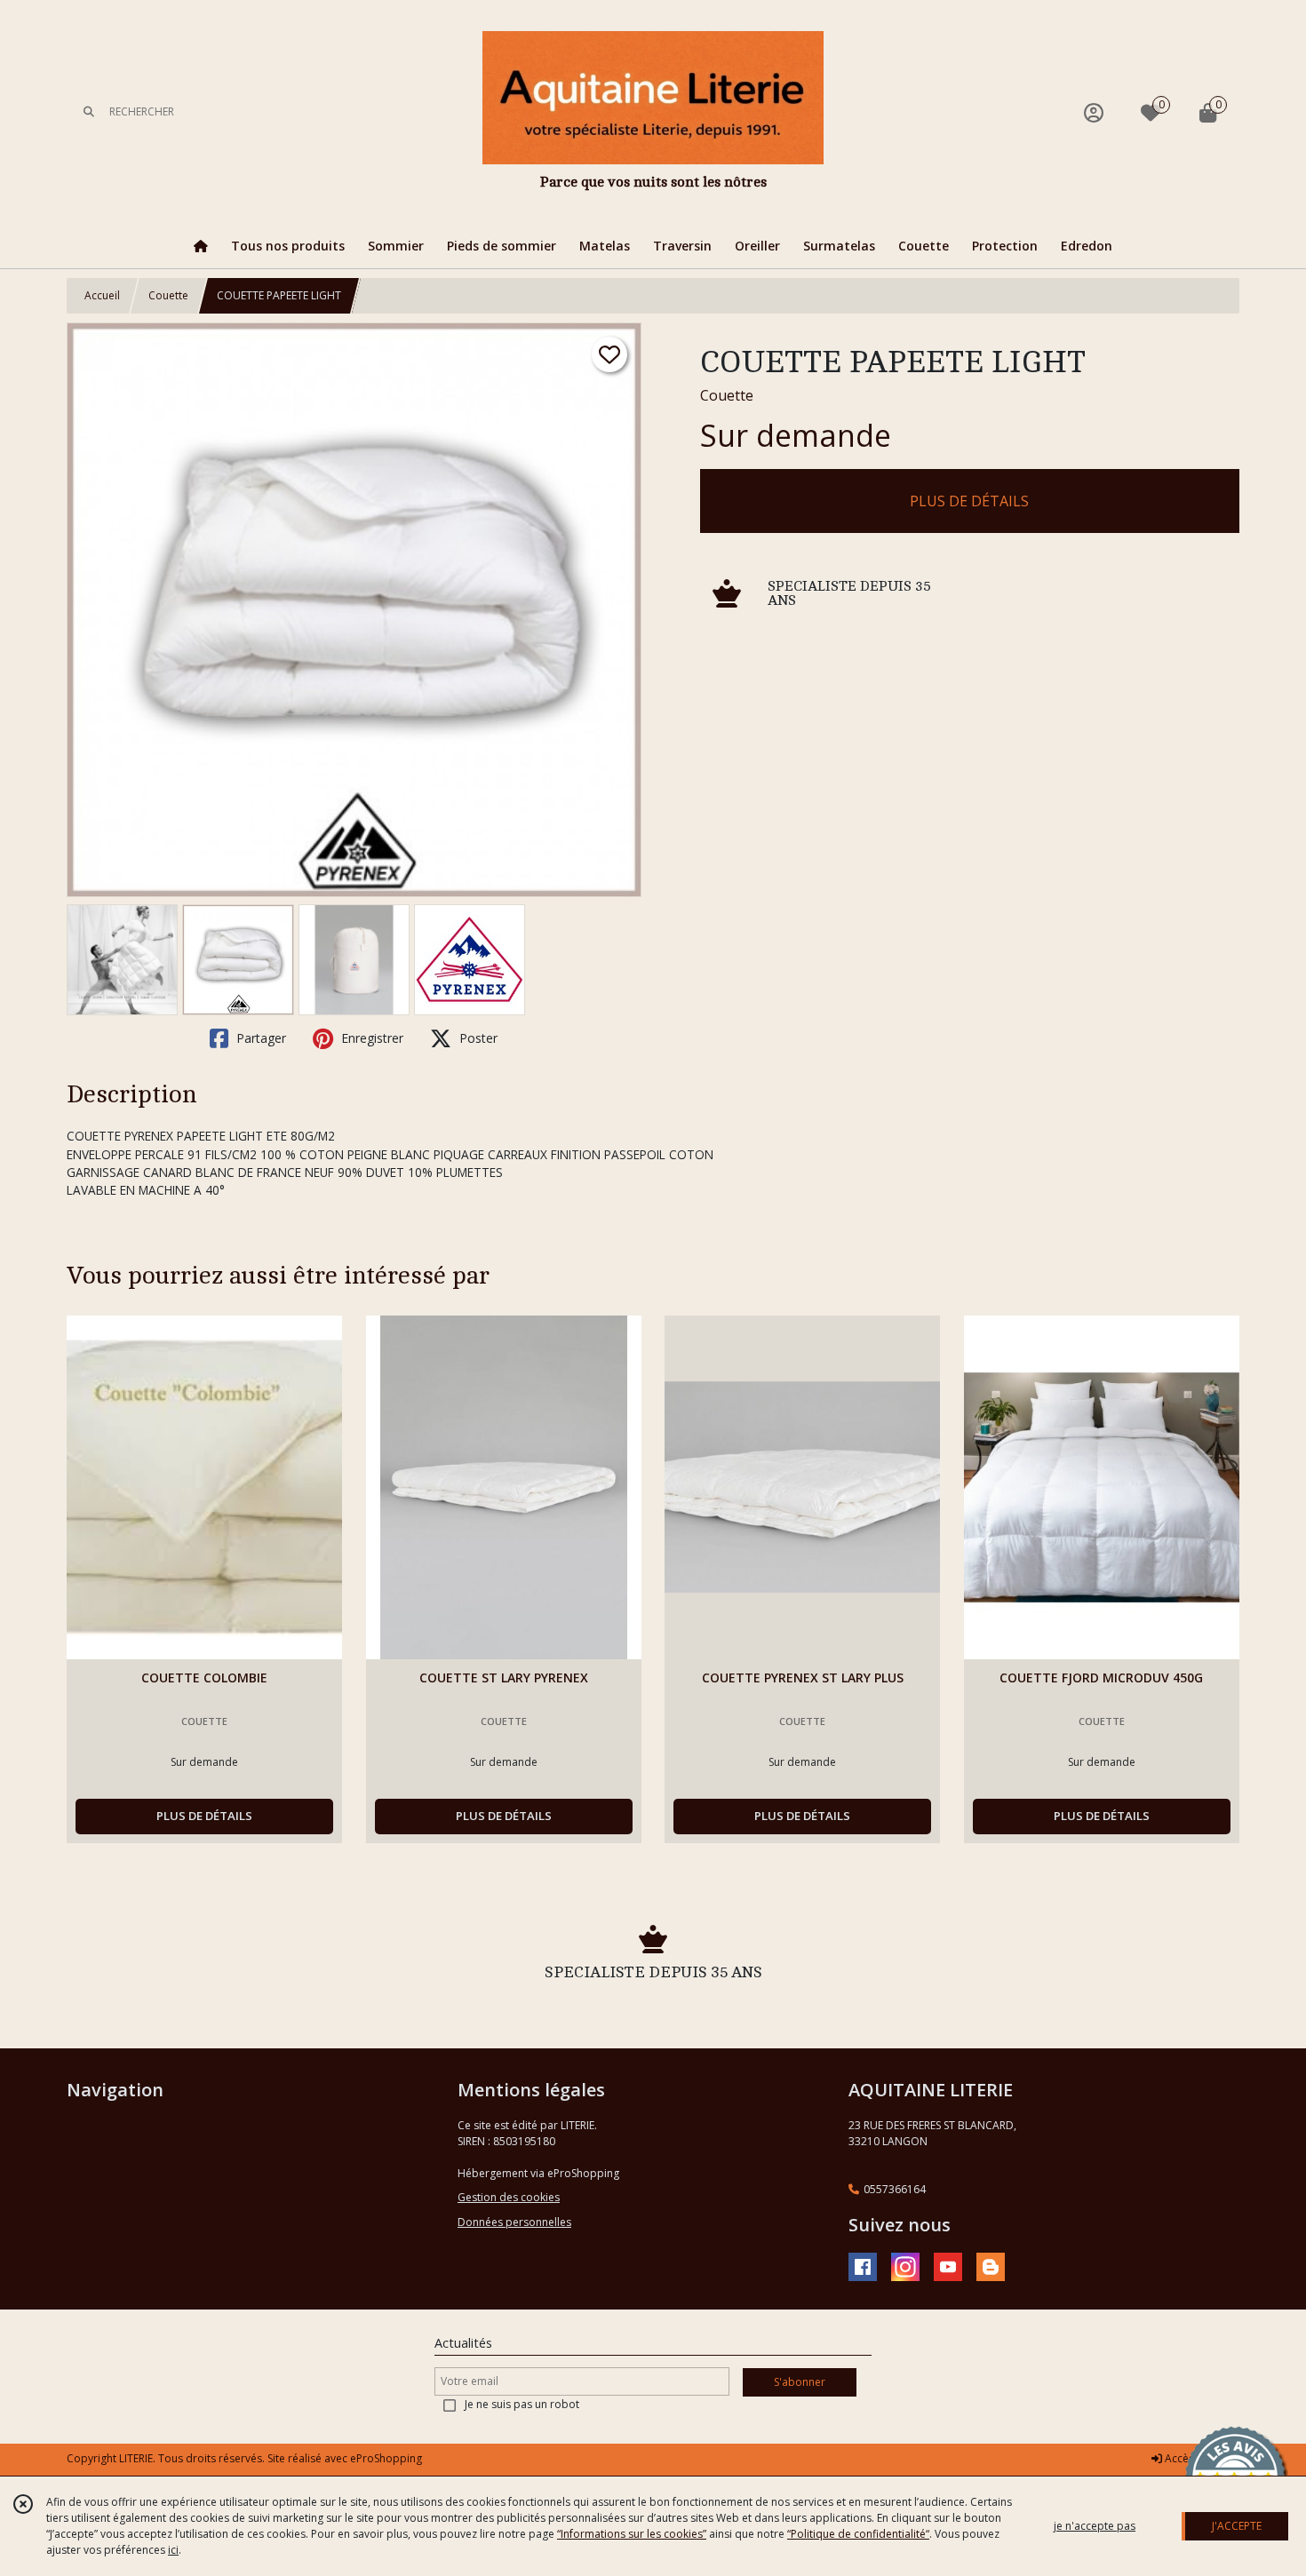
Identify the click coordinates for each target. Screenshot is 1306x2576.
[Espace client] (1094, 112)
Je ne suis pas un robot (522, 2404)
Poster (477, 1038)
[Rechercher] (89, 112)
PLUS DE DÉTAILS (969, 501)
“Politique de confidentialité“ (858, 2534)
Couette (168, 295)
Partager (259, 1038)
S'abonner (800, 2382)
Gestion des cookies (509, 2197)
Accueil (102, 295)
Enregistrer (370, 1038)
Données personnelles (514, 2222)
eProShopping (386, 2458)
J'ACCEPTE (1237, 2526)
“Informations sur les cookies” (632, 2534)
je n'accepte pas (1095, 2526)
